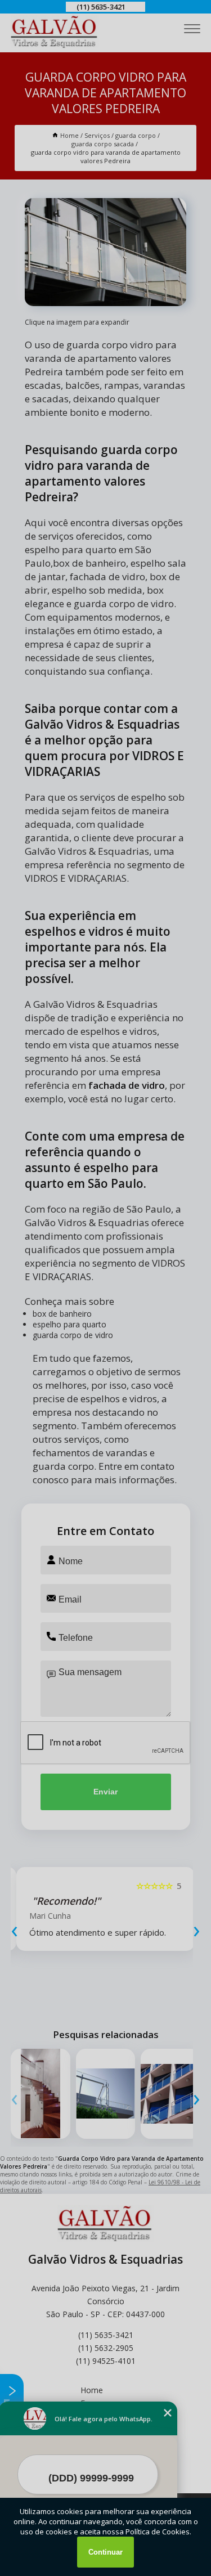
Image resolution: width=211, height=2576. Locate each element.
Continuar (105, 2552)
